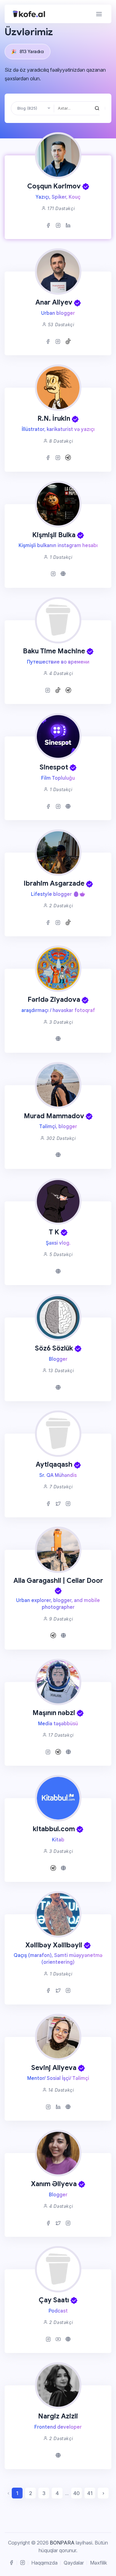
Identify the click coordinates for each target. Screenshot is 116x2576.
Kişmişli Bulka (54, 535)
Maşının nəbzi (54, 1713)
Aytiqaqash (54, 1464)
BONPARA (62, 2543)
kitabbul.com (54, 1829)
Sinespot (54, 767)
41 (90, 2493)
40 (77, 2493)
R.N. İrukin (54, 418)
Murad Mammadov (54, 1116)
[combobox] (33, 108)
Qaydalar (74, 2563)
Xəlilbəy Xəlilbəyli (54, 1945)
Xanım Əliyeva (54, 2184)
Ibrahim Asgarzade (54, 883)
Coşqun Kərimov (54, 186)
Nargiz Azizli (58, 2416)
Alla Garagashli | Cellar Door (58, 1581)
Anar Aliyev (54, 302)
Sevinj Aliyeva (54, 2068)
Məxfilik (99, 2563)
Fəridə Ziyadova (54, 999)
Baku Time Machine (54, 651)
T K (54, 1232)
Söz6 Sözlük (54, 1348)
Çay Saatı (54, 2300)
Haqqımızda (44, 2563)
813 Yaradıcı (28, 51)
